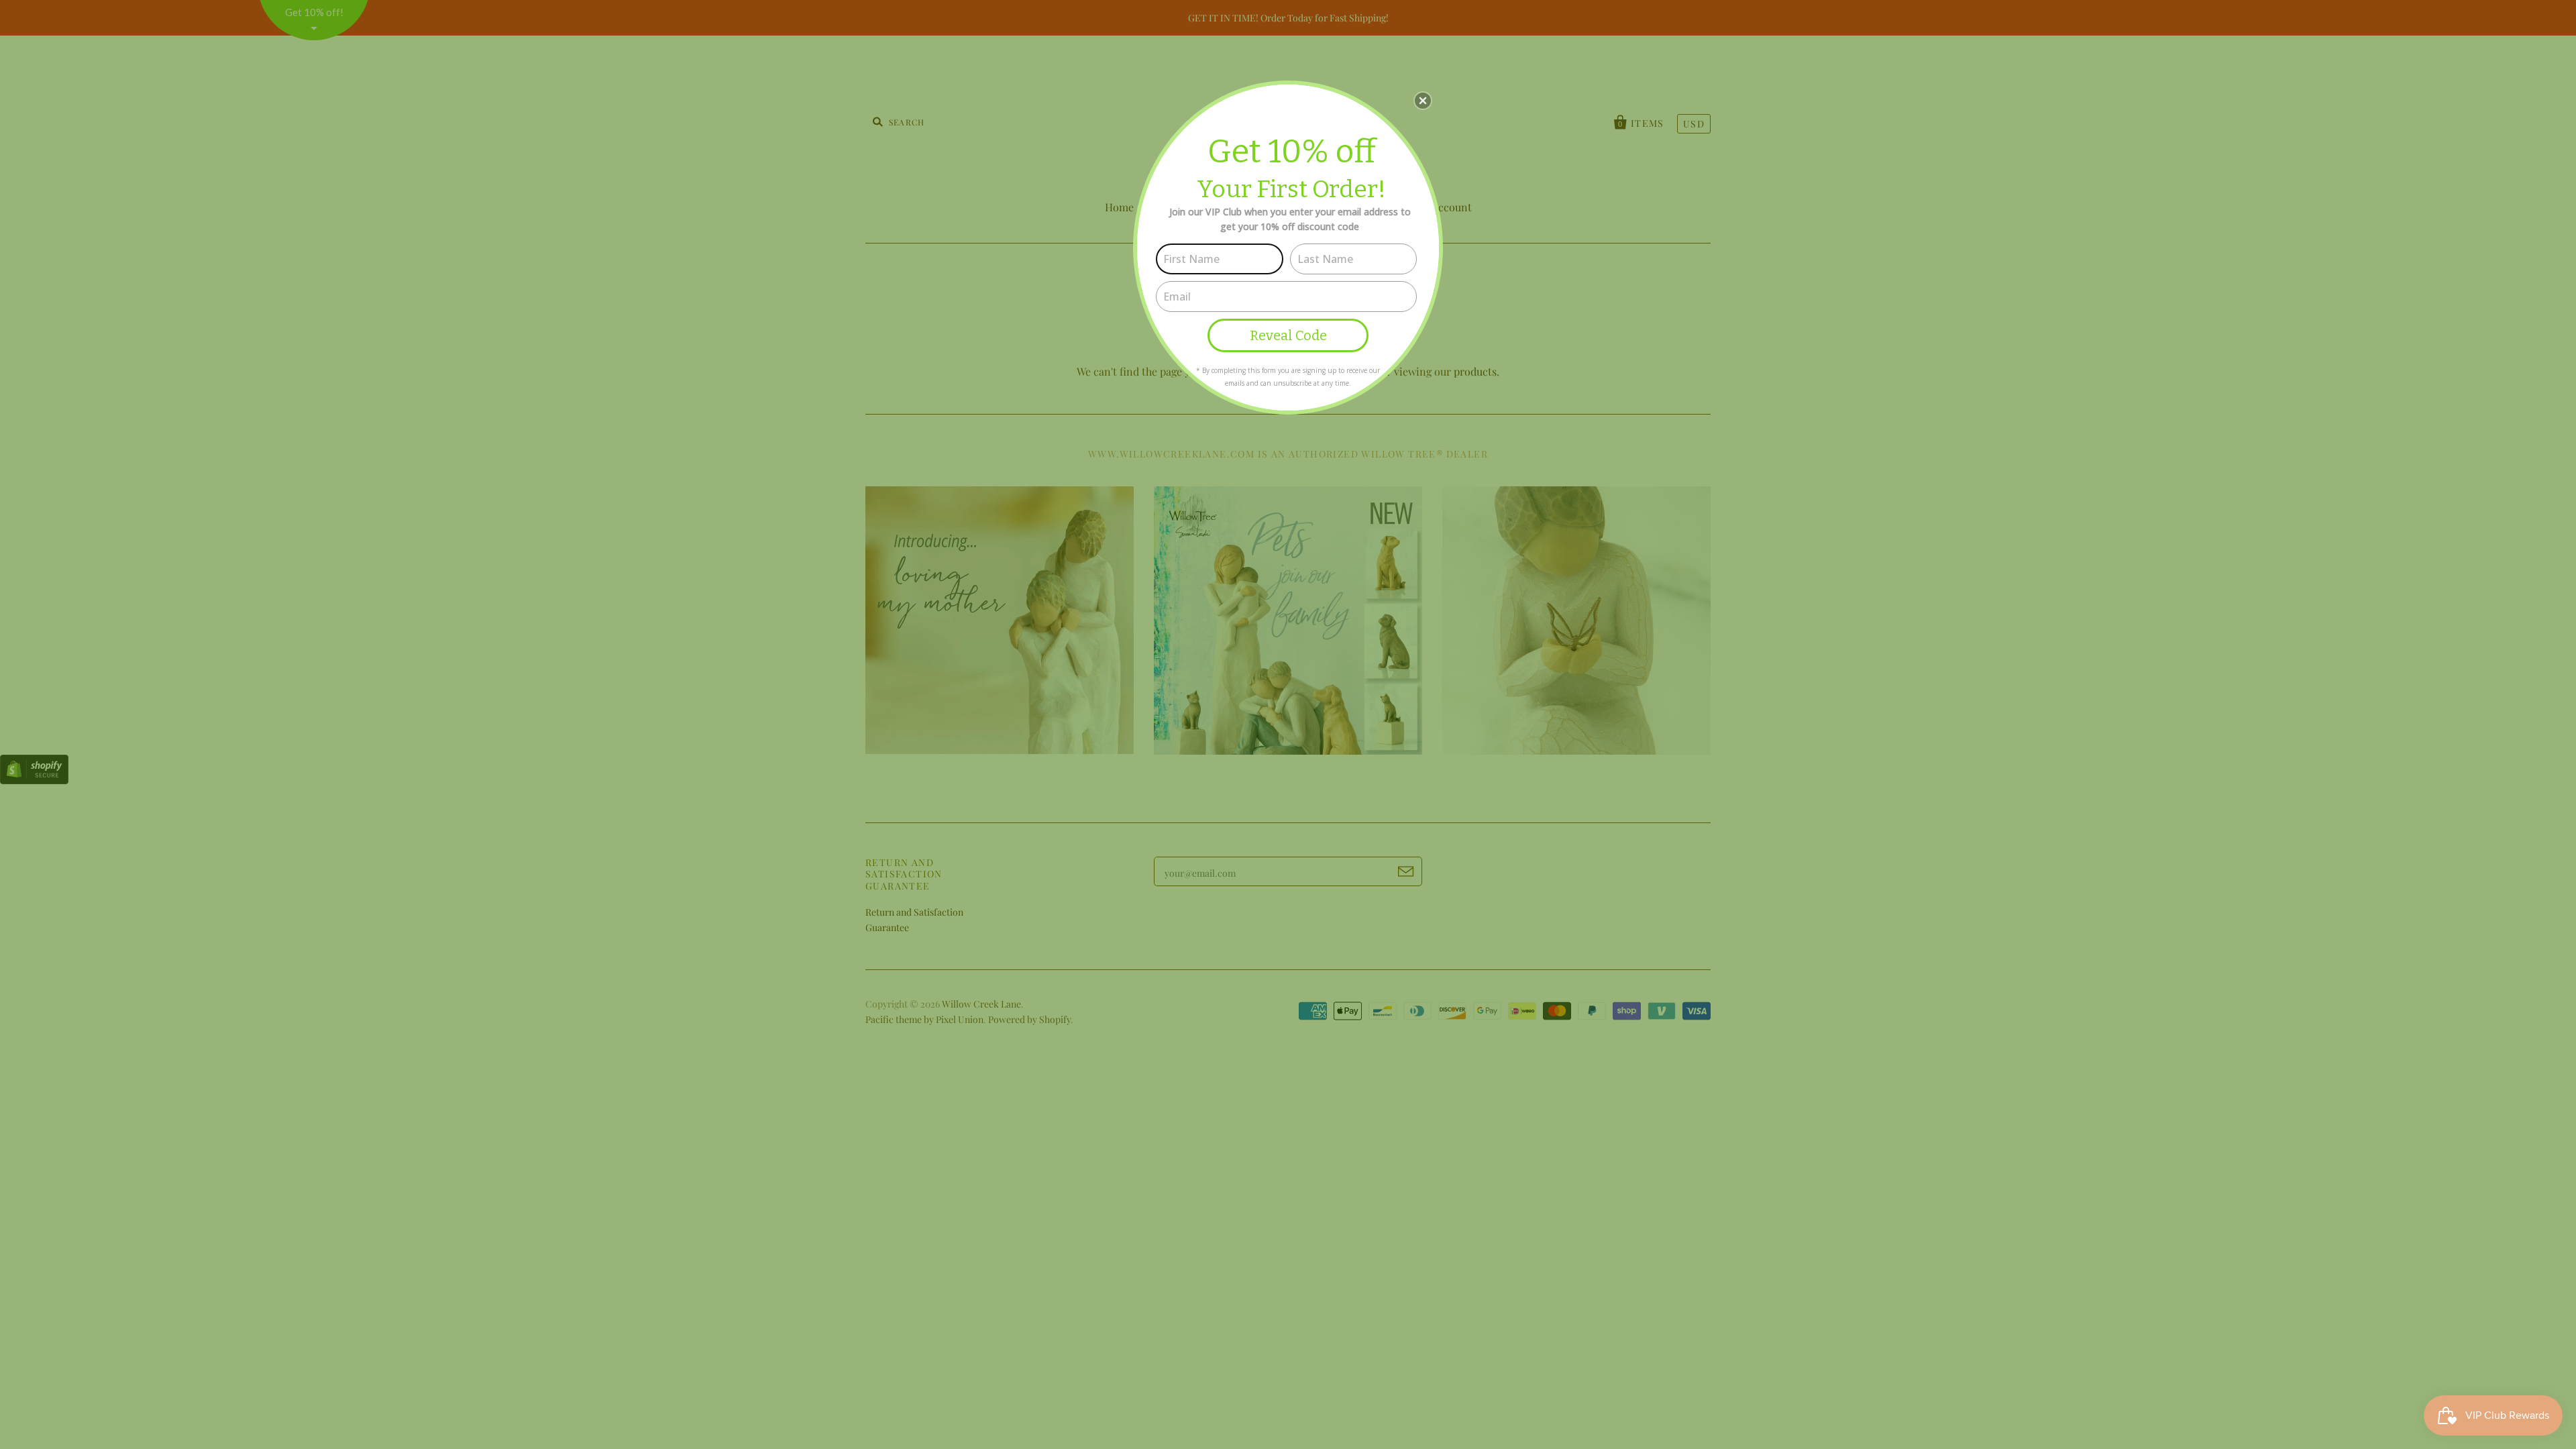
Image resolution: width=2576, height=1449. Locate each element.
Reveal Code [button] (1288, 335)
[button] (1423, 101)
